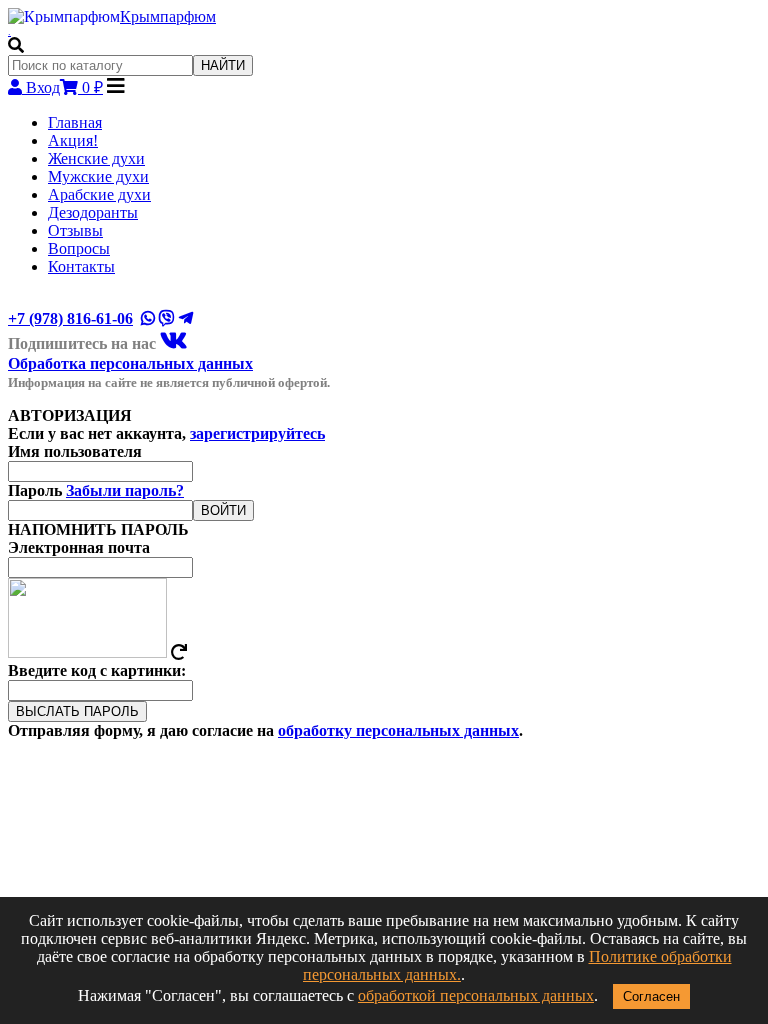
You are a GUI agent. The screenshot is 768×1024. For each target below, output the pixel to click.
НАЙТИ (223, 65)
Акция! (73, 140)
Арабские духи (99, 194)
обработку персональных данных (398, 730)
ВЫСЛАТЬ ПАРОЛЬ (77, 711)
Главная (75, 122)
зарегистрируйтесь (257, 433)
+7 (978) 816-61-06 (70, 318)
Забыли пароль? (125, 490)
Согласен (651, 996)
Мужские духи (98, 176)
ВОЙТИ (223, 510)
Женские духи (96, 158)
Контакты (81, 266)
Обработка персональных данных (130, 363)
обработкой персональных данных (476, 995)
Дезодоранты (93, 212)
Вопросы (79, 248)
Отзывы (75, 230)
